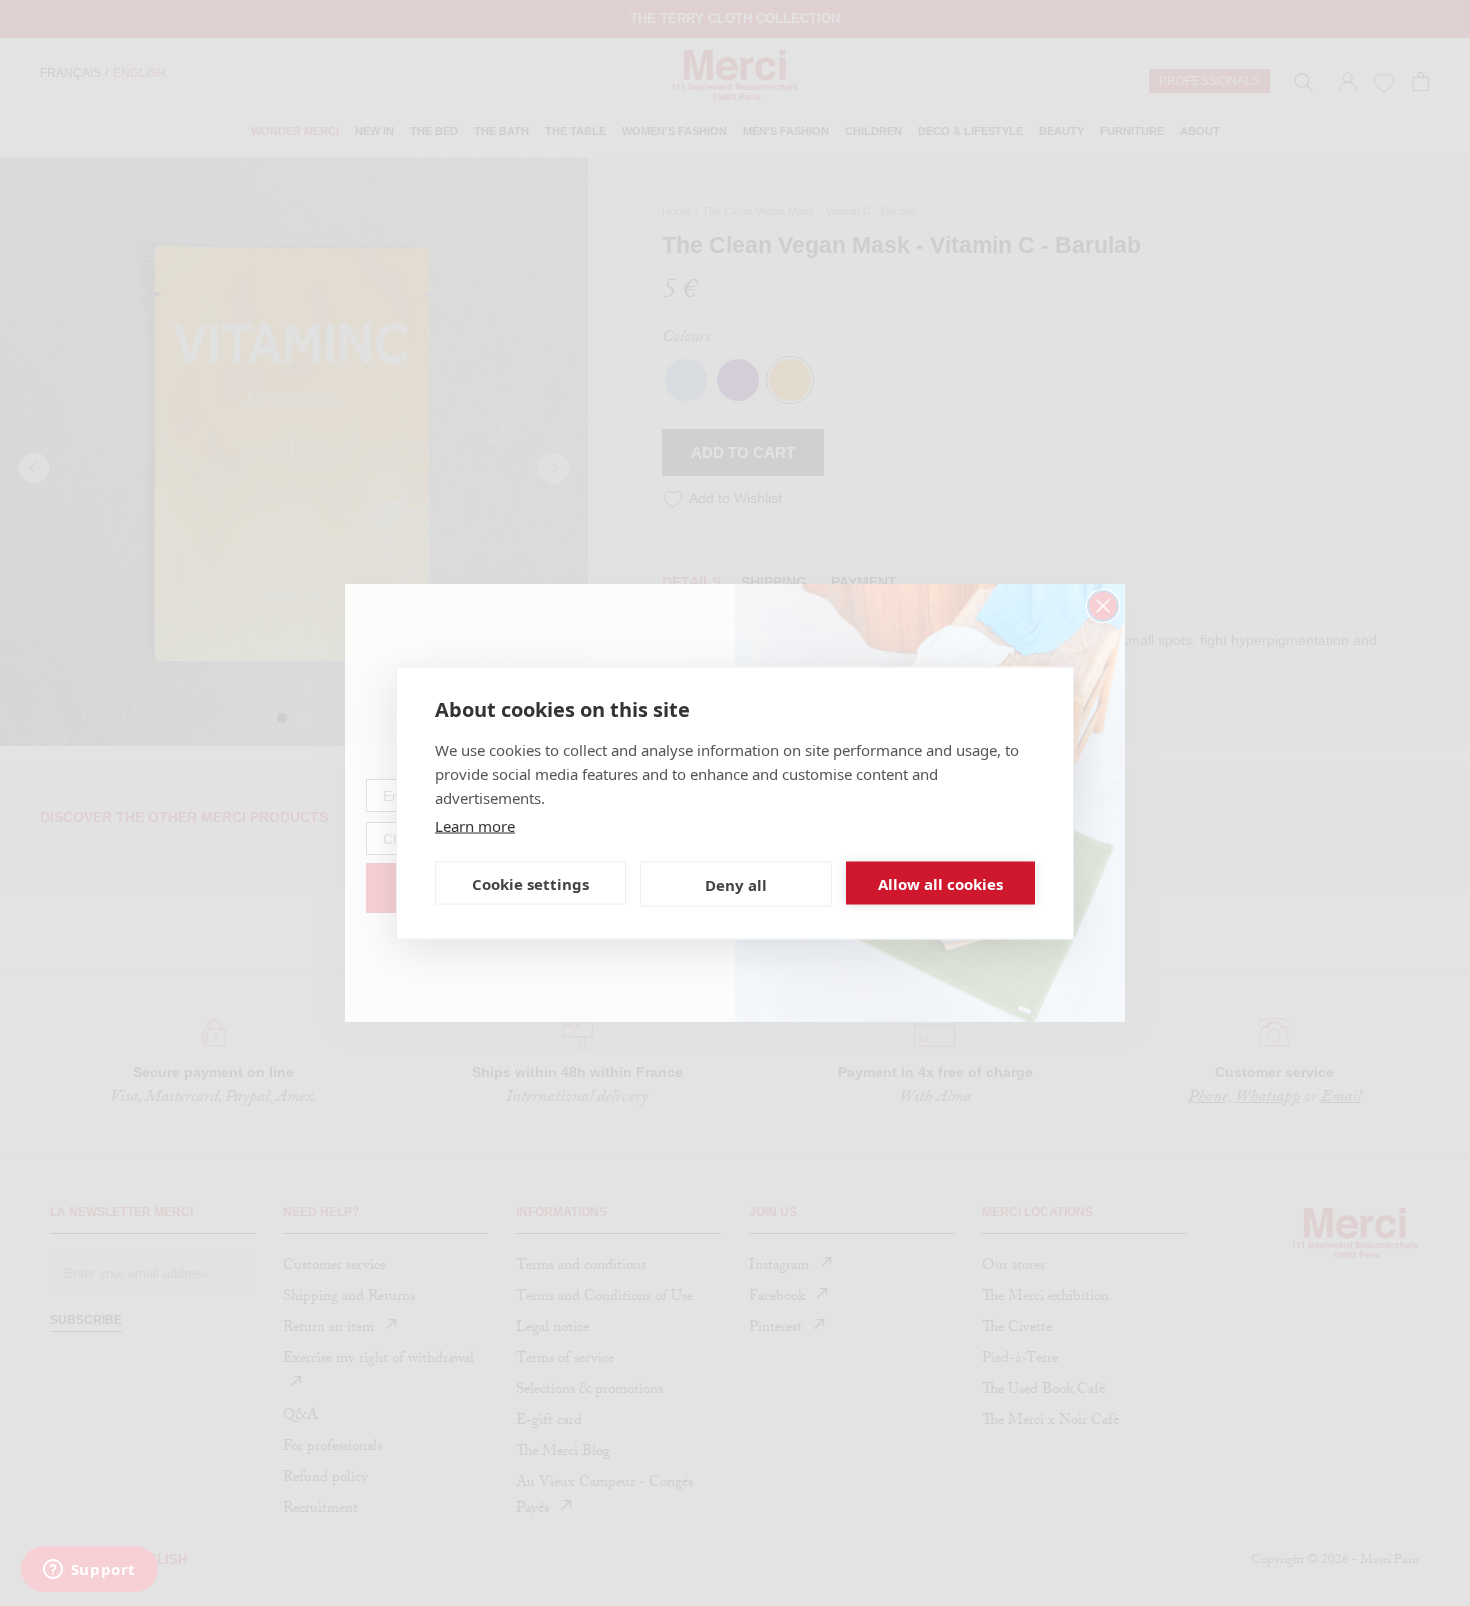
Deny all (736, 884)
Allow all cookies (940, 883)
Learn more (475, 826)
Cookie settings (530, 883)
